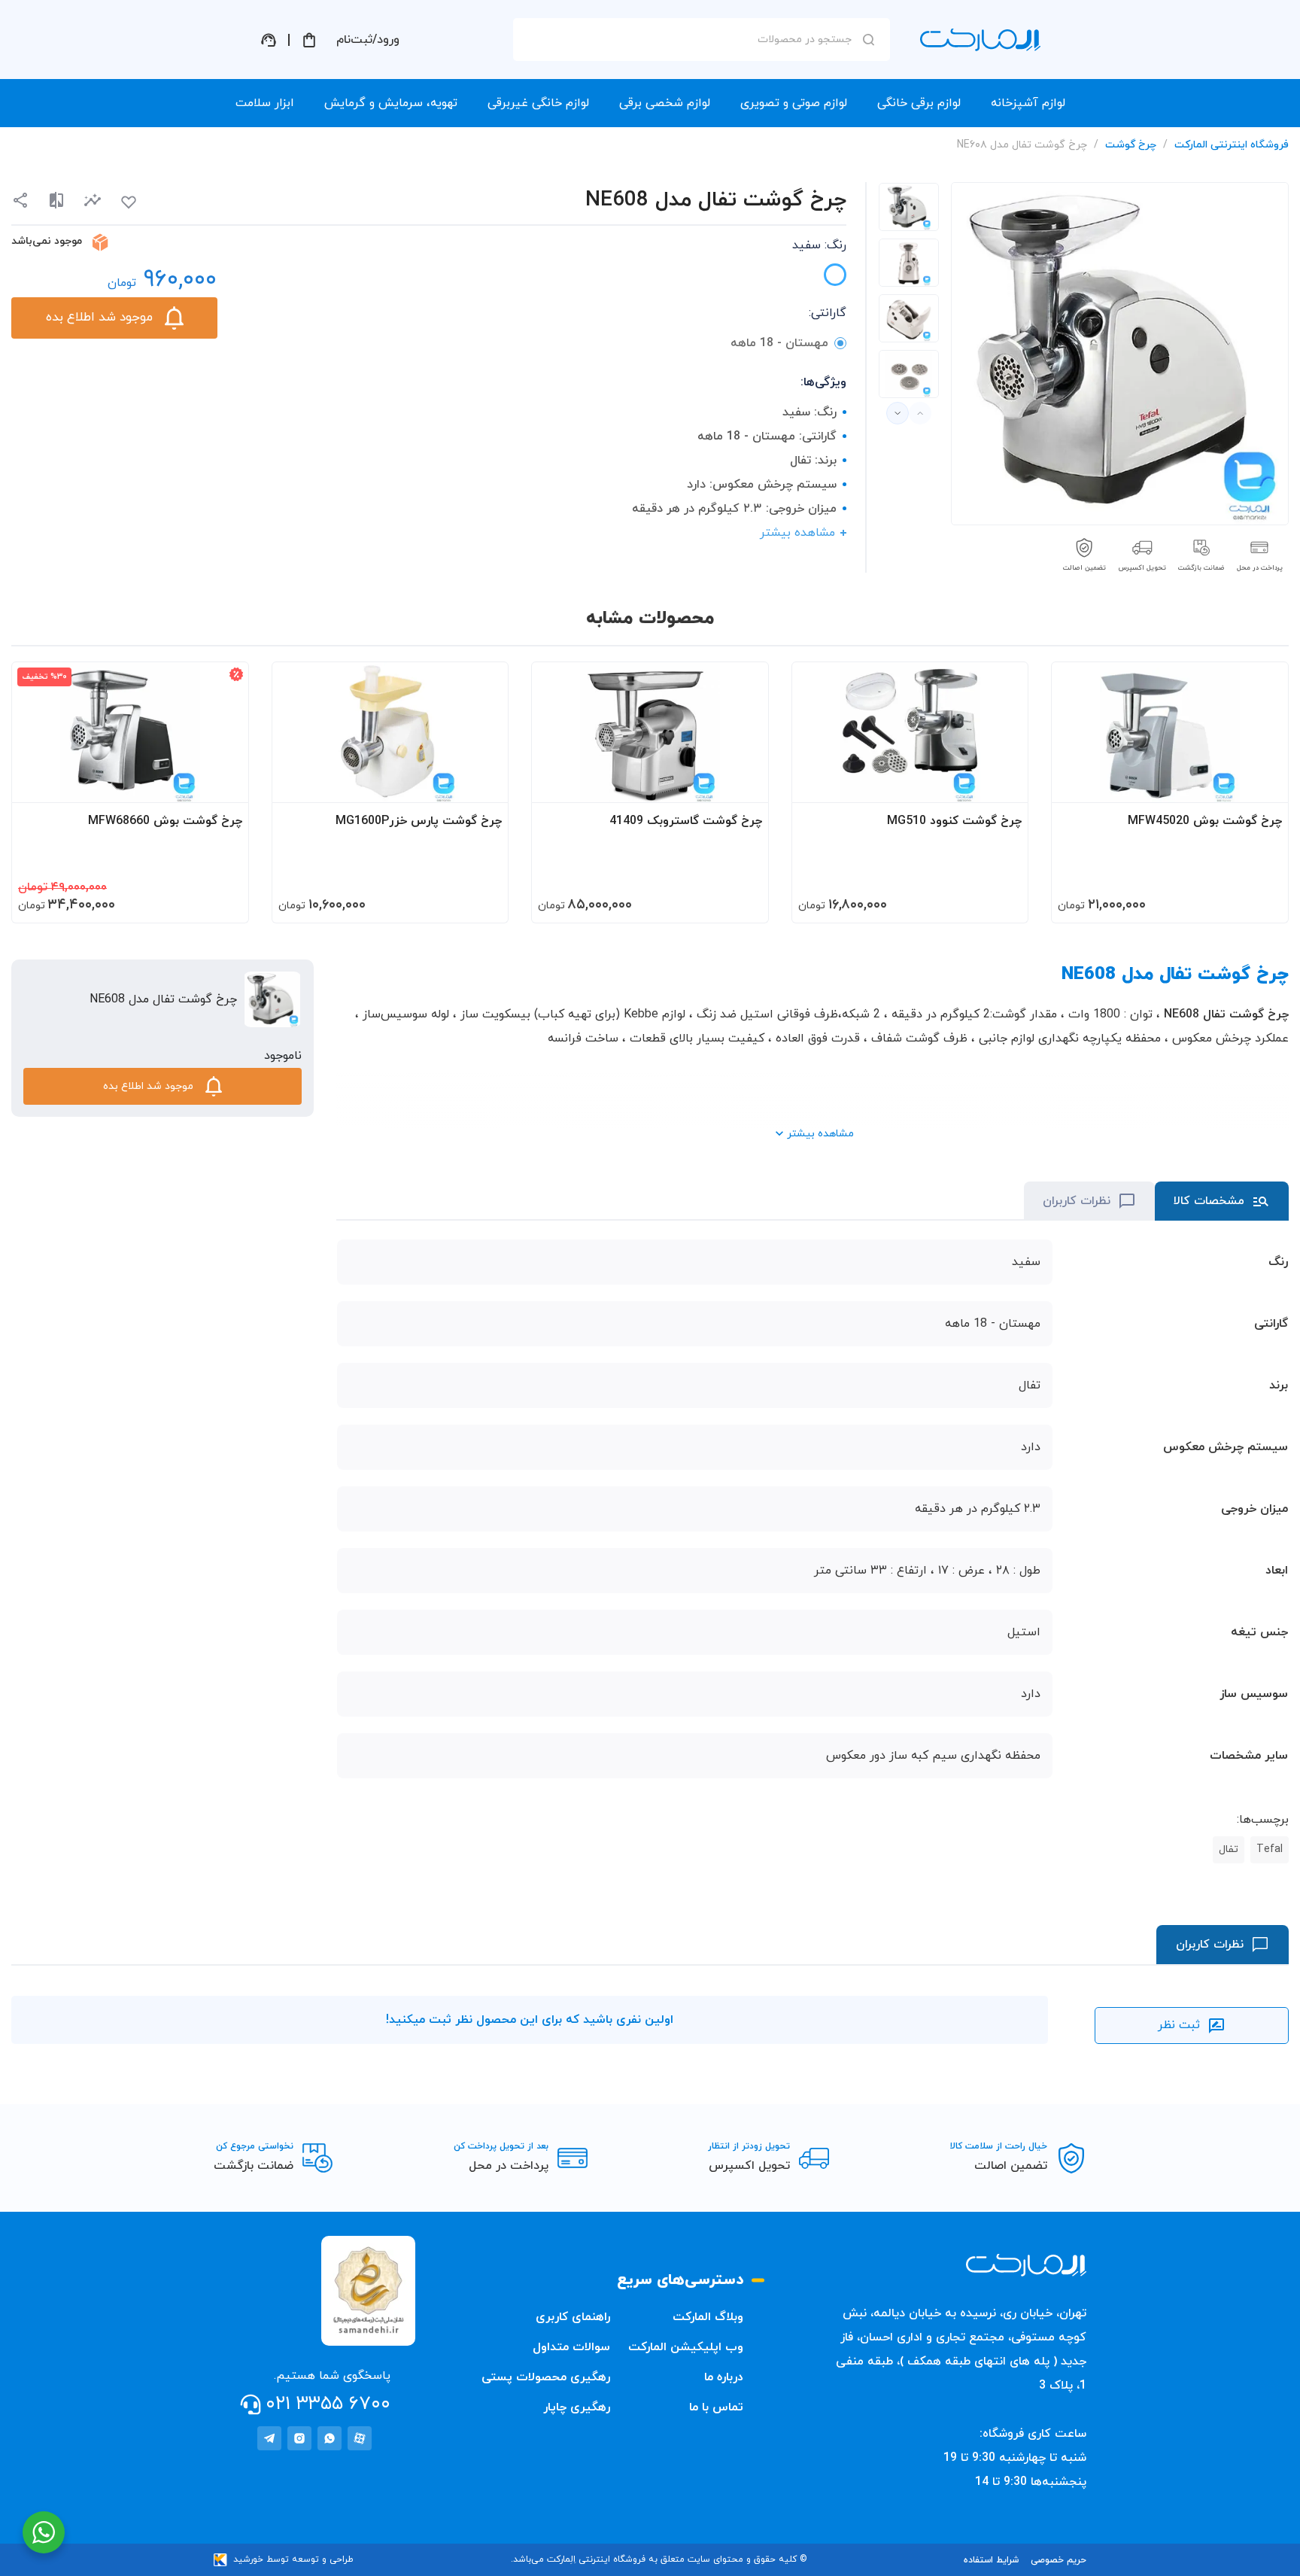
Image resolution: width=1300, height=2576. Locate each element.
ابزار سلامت (265, 103)
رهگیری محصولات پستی (546, 2377)
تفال (1229, 1849)
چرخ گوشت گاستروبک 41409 (686, 821)
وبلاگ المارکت (708, 2317)
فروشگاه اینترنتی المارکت (1232, 145)
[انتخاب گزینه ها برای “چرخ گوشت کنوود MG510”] (1002, 784)
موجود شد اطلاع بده (99, 318)
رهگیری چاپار (577, 2407)
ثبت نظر (1179, 2025)
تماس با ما (716, 2407)
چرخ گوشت (1131, 145)
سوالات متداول (571, 2347)
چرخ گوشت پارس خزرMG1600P (419, 821)
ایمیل (849, 174)
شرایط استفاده (991, 2560)
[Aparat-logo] (360, 2438)
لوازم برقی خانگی (919, 103)
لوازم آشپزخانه (1028, 103)
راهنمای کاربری (573, 2317)
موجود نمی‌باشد (47, 241)
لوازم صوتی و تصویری (794, 103)
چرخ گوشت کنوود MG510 (954, 821)
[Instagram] (299, 2438)
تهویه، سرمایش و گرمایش (391, 103)
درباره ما (724, 2377)
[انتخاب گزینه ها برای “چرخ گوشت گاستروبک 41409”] (743, 784)
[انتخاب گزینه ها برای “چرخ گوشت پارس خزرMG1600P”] (482, 784)
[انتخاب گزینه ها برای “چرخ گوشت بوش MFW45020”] (1262, 784)
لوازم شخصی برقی (665, 103)
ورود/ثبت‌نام (368, 40)
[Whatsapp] (330, 2438)
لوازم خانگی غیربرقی (538, 103)
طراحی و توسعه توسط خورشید (293, 2559)
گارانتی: (828, 313)
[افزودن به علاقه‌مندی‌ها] (129, 202)
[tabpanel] (909, 207)
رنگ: (819, 245)
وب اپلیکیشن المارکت (686, 2347)
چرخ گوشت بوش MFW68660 (165, 821)
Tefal (1270, 1849)
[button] (93, 201)
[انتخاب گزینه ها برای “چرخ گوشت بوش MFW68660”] (223, 784)
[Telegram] (269, 2438)
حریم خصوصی (1059, 2560)
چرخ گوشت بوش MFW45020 (1205, 821)
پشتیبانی (269, 40)
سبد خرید (309, 40)
